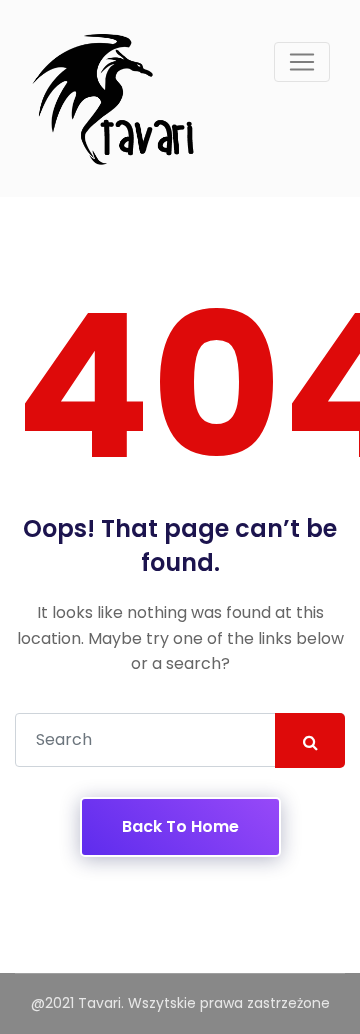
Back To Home (180, 826)
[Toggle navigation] (302, 62)
